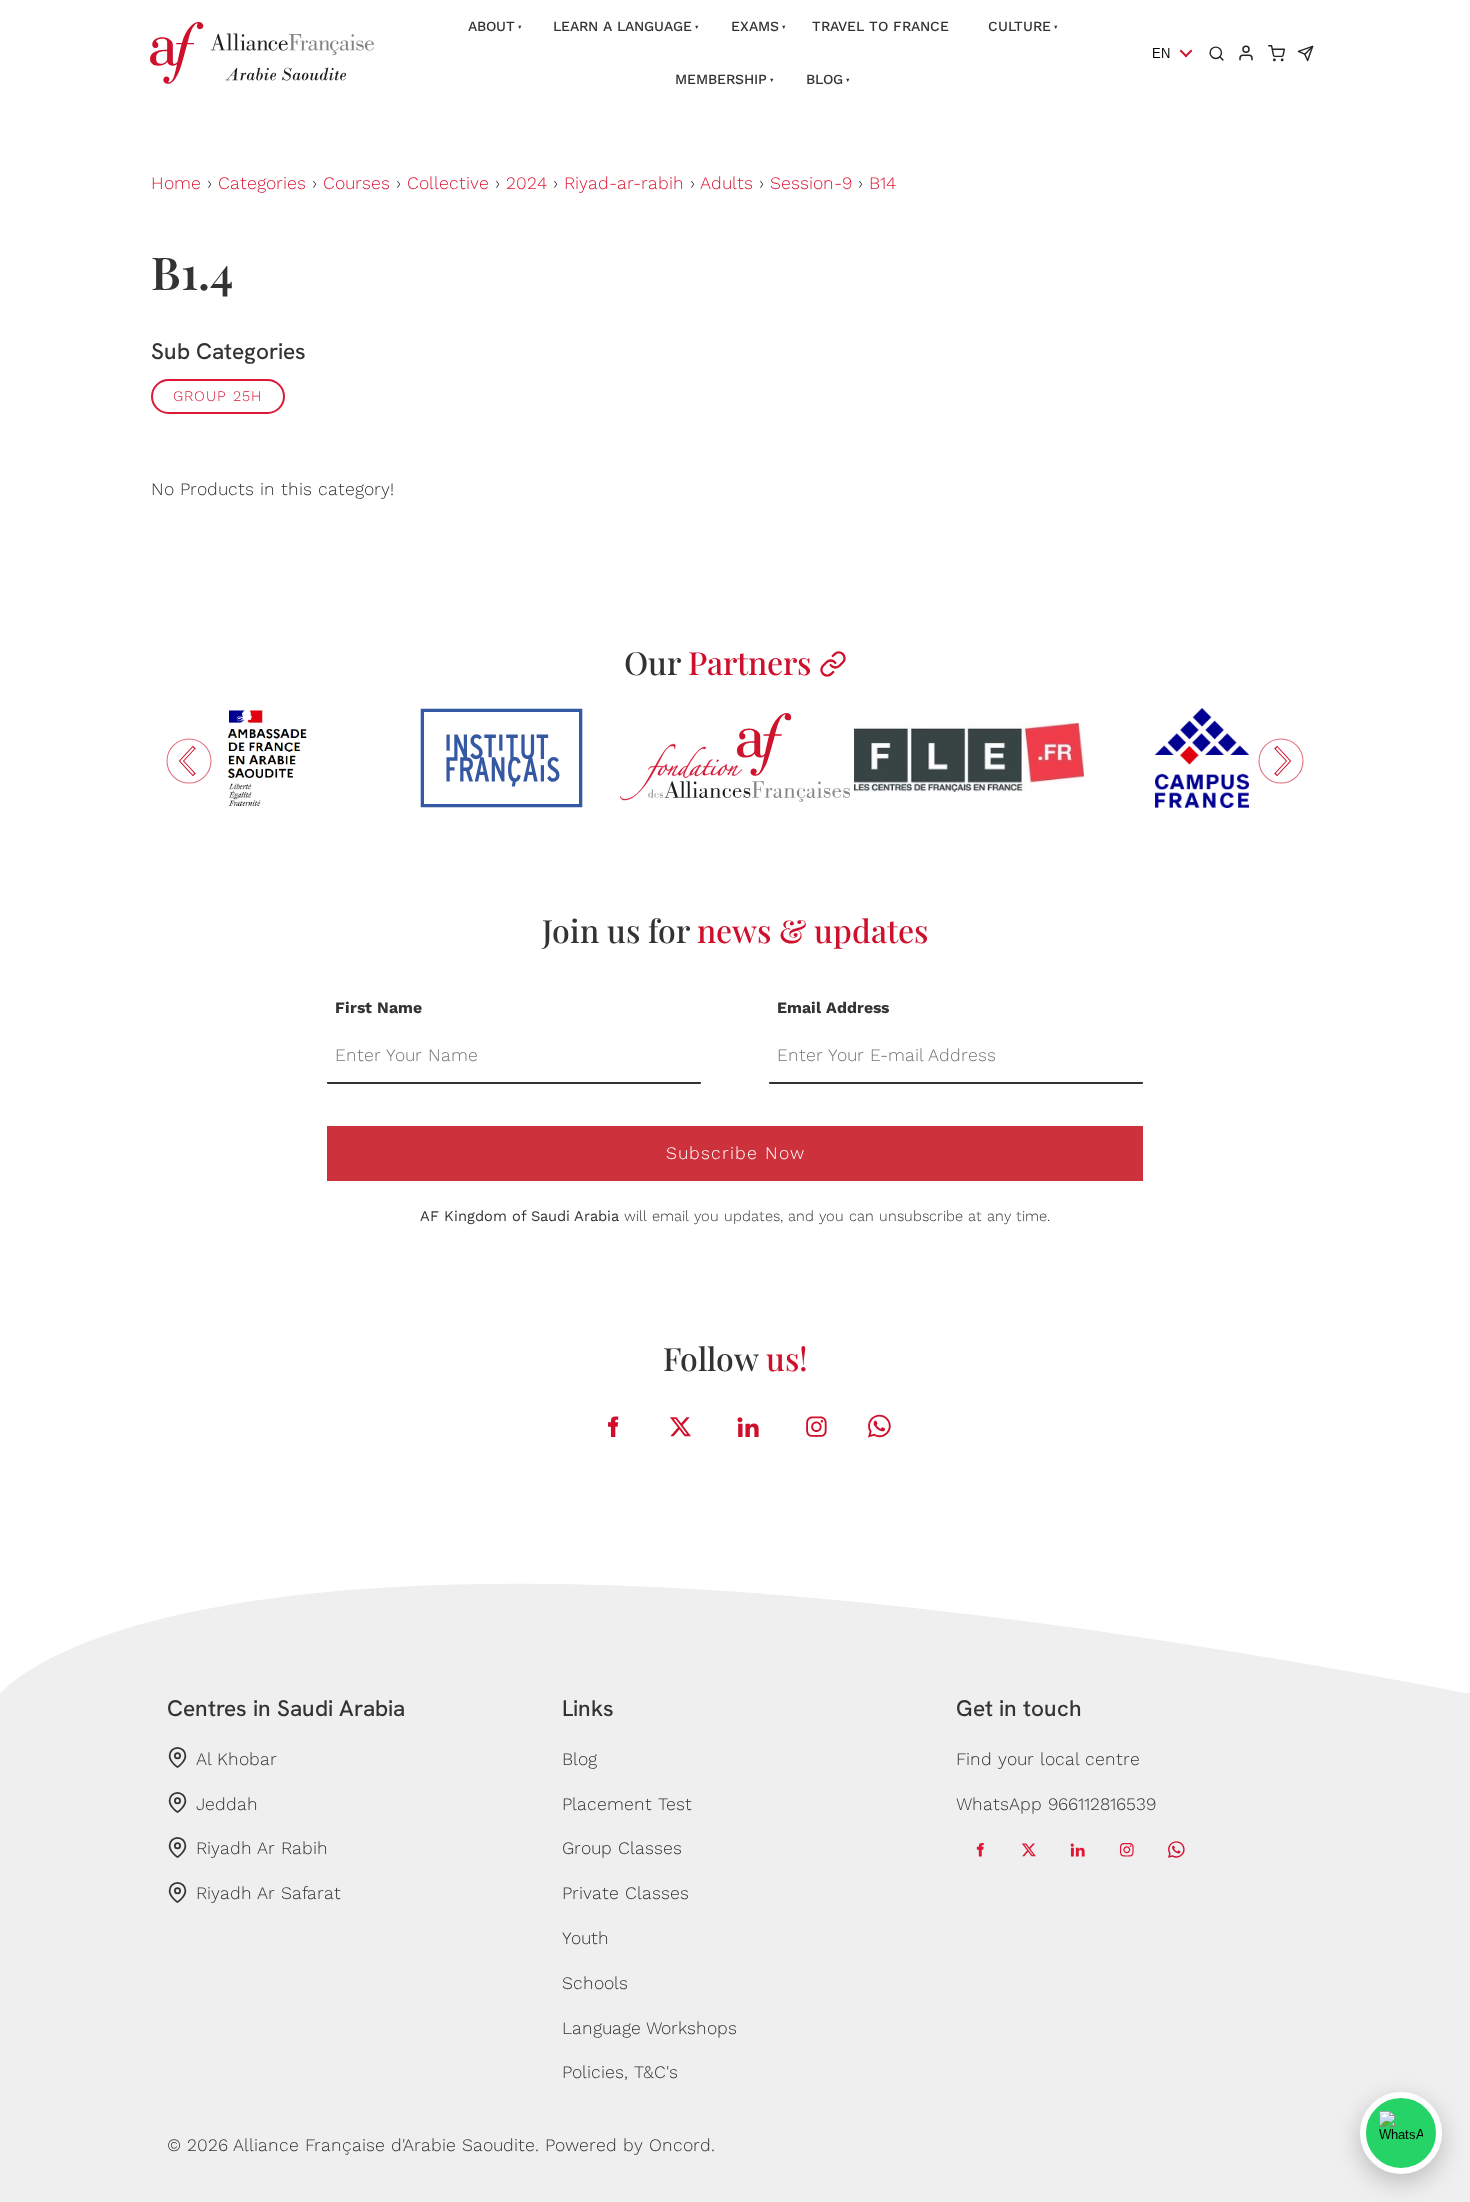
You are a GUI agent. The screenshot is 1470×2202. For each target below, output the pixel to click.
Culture (1019, 26)
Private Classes (625, 1893)
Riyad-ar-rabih (624, 183)
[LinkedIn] (749, 1426)
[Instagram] (817, 1426)
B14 (882, 183)
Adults (726, 183)
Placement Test (627, 1804)
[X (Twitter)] (681, 1426)
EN (1161, 53)
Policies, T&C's (620, 2072)
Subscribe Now (735, 1153)
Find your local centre (1048, 1759)
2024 (526, 183)
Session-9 (811, 183)
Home (176, 183)
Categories (262, 183)
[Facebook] (613, 1426)
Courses (356, 183)
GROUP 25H (218, 396)
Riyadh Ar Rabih (262, 1848)
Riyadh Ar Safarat (268, 1893)
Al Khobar (236, 1759)
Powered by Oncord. (630, 2145)
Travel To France (880, 26)
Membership (721, 79)
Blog (824, 79)
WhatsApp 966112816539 (1056, 1804)
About (491, 26)
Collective (448, 183)
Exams (755, 26)
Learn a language (622, 26)
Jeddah (227, 1804)
